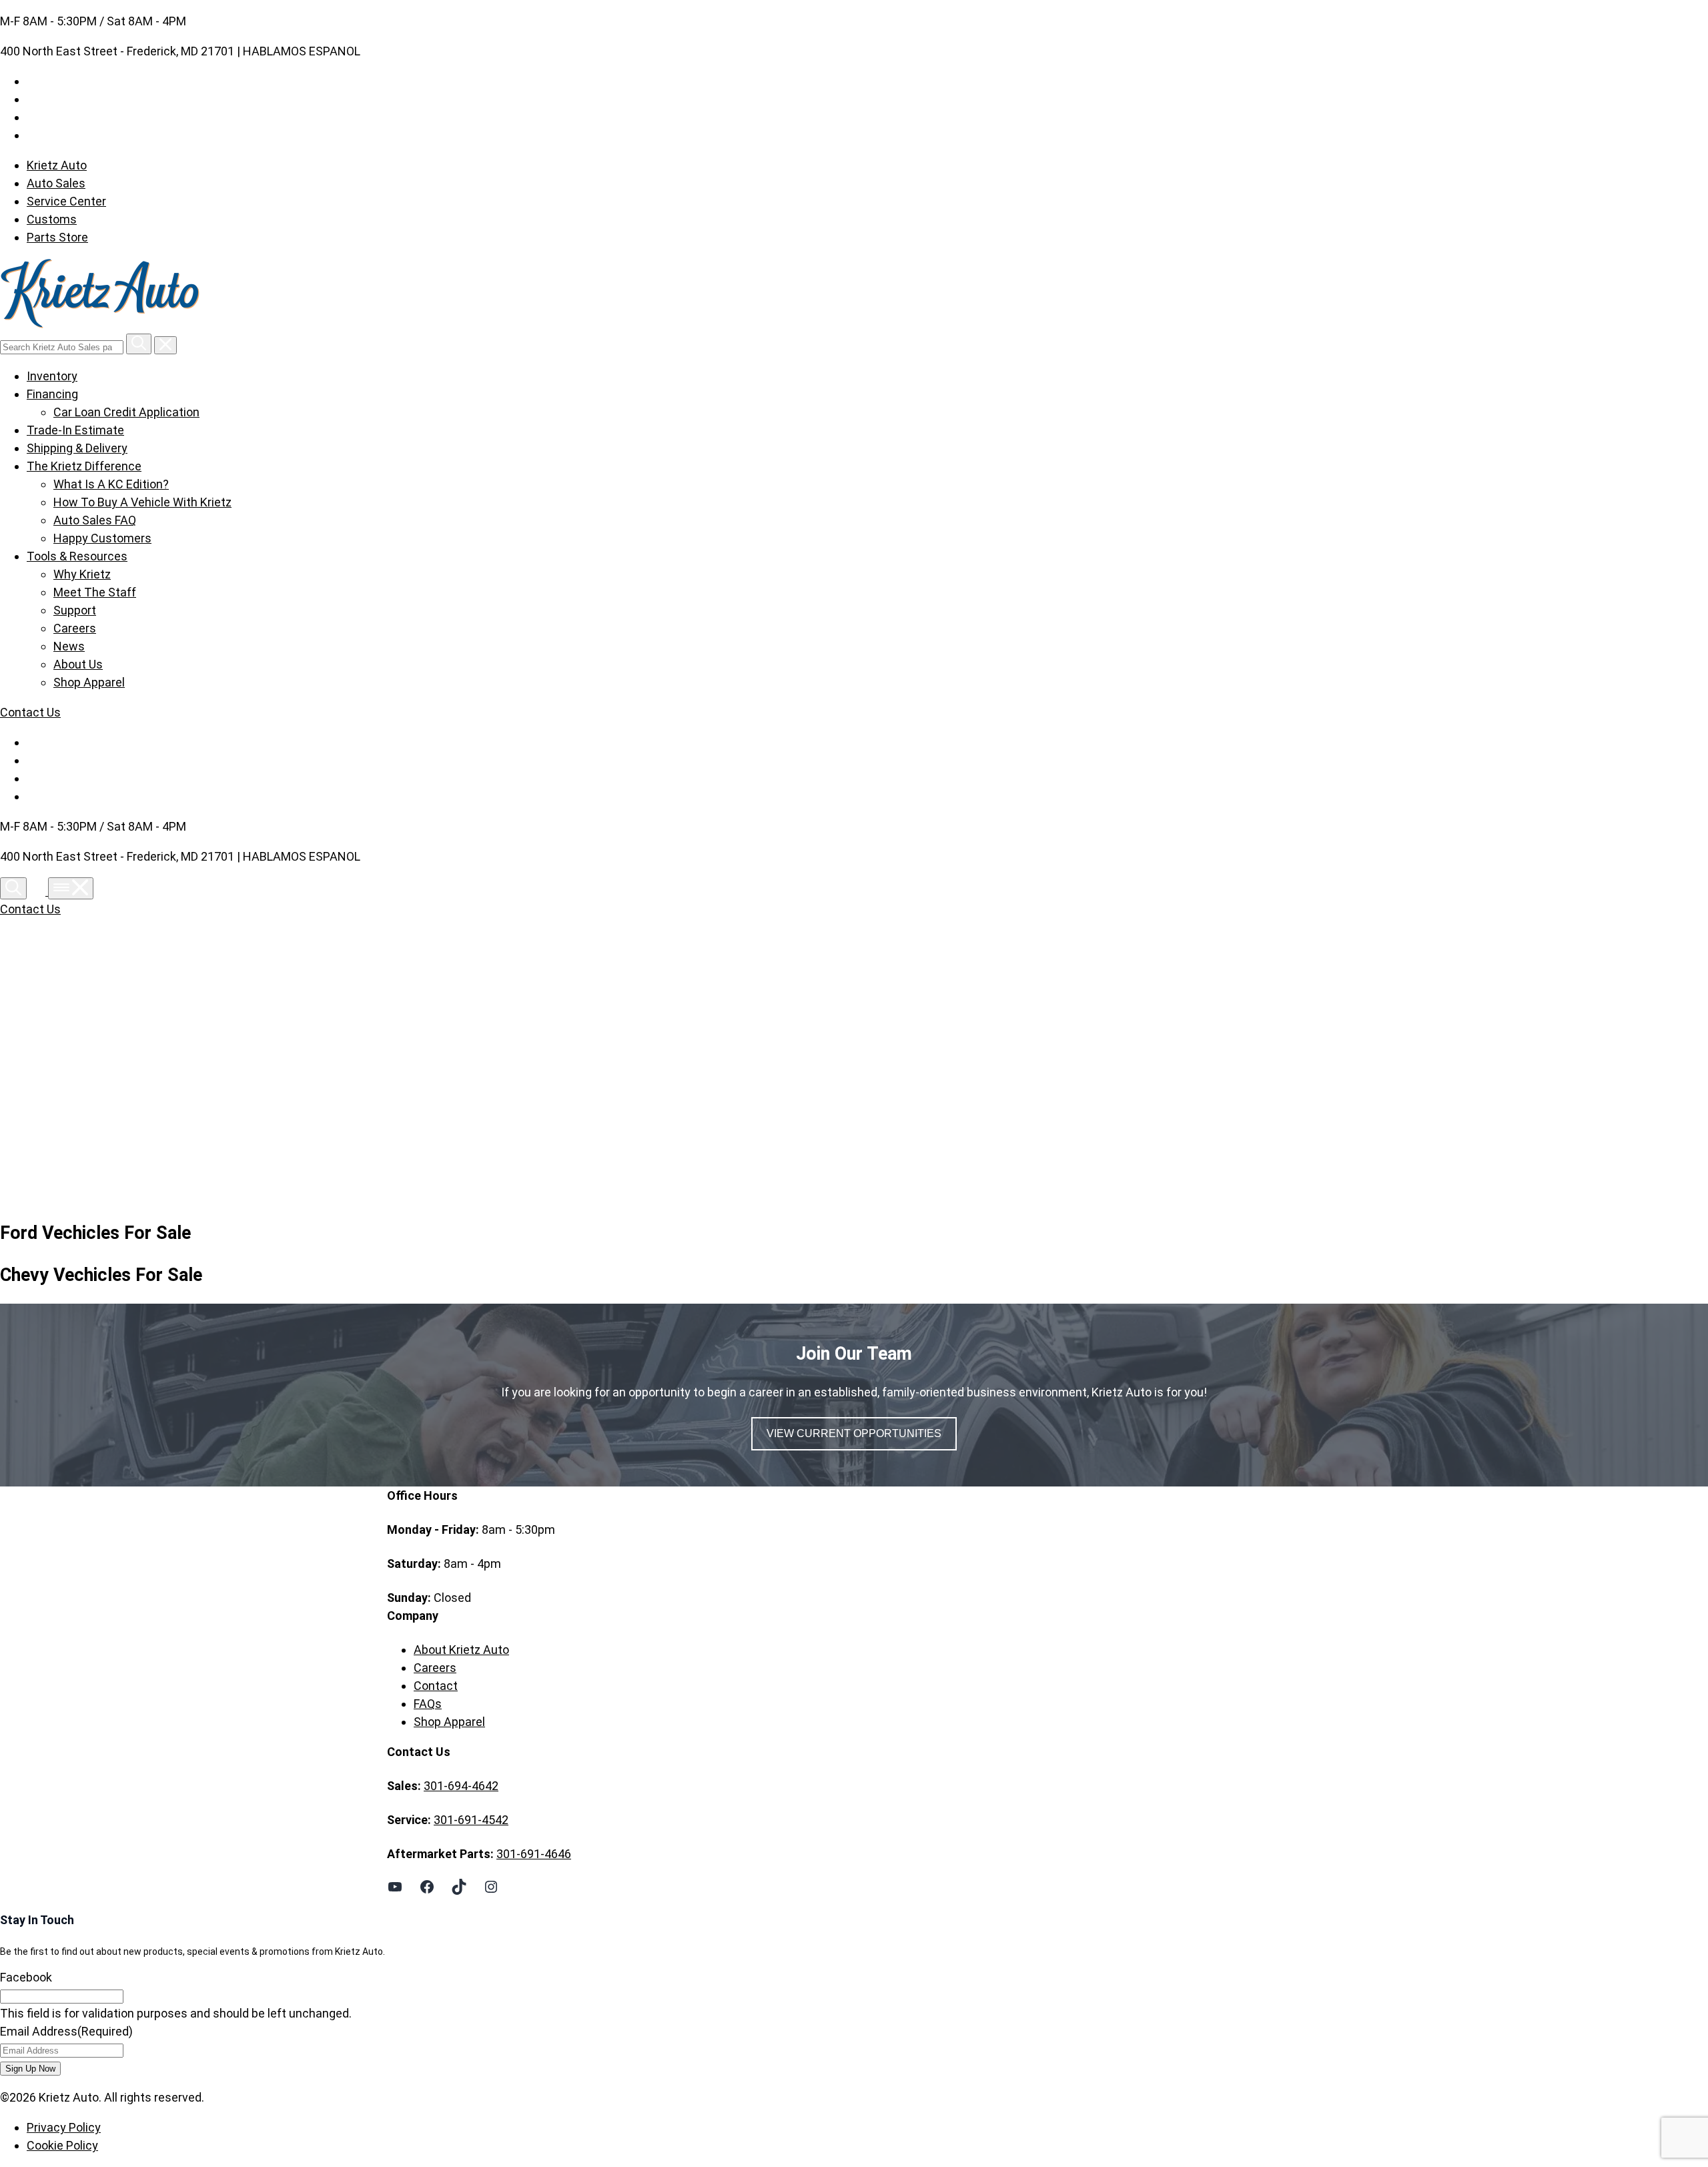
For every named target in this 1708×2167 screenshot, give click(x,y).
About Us (78, 664)
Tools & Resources (77, 556)
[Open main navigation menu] (71, 888)
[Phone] (39, 891)
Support (75, 610)
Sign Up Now (30, 2069)
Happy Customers (102, 538)
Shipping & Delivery (77, 448)
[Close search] (165, 345)
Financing (52, 394)
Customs (52, 219)
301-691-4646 (534, 1854)
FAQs (428, 1704)
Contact (436, 1686)
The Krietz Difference (84, 466)
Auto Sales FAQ (95, 520)
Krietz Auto (57, 165)
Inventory (52, 376)
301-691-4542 (471, 1820)
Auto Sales (56, 183)
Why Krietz (82, 574)
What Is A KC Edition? (111, 484)
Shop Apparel (89, 682)
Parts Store (57, 237)
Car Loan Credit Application (126, 412)
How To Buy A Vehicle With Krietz (142, 502)
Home (430, 1064)
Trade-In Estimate (75, 430)
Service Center (66, 201)
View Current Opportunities (854, 1433)
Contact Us (30, 712)
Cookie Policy (62, 2145)
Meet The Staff (95, 592)
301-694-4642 (461, 1786)
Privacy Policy (64, 2127)
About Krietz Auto (461, 1650)
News (69, 646)
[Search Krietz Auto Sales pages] (139, 344)
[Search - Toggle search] (13, 888)
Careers (75, 628)
